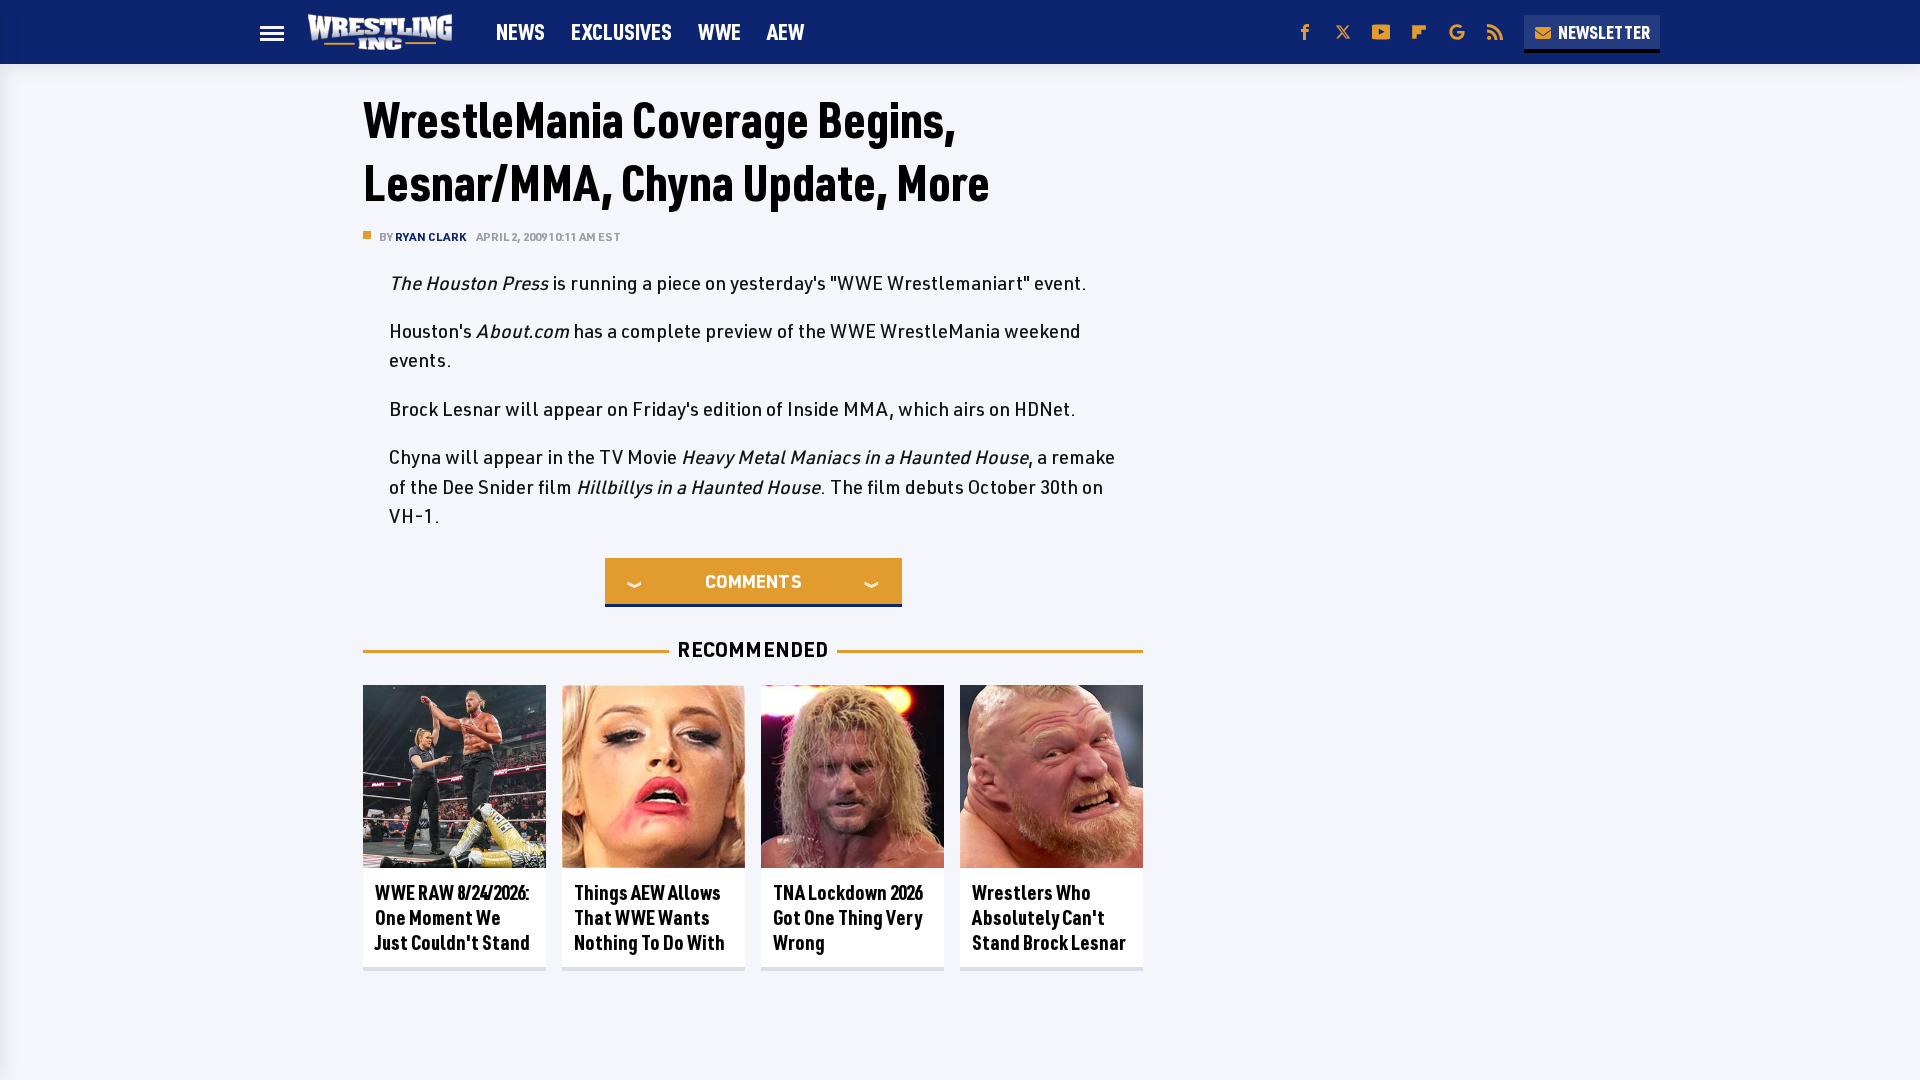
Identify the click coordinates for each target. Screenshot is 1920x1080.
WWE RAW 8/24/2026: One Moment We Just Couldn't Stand (452, 917)
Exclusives (621, 31)
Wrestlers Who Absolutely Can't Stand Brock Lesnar (1049, 917)
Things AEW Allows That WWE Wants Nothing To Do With (649, 917)
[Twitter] (1343, 32)
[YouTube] (1381, 32)
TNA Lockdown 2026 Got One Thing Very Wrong (847, 917)
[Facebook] (1305, 32)
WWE (719, 31)
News (520, 31)
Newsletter (1604, 32)
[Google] (1457, 32)
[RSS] (1495, 32)
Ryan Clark (430, 236)
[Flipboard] (1419, 32)
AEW (785, 31)
